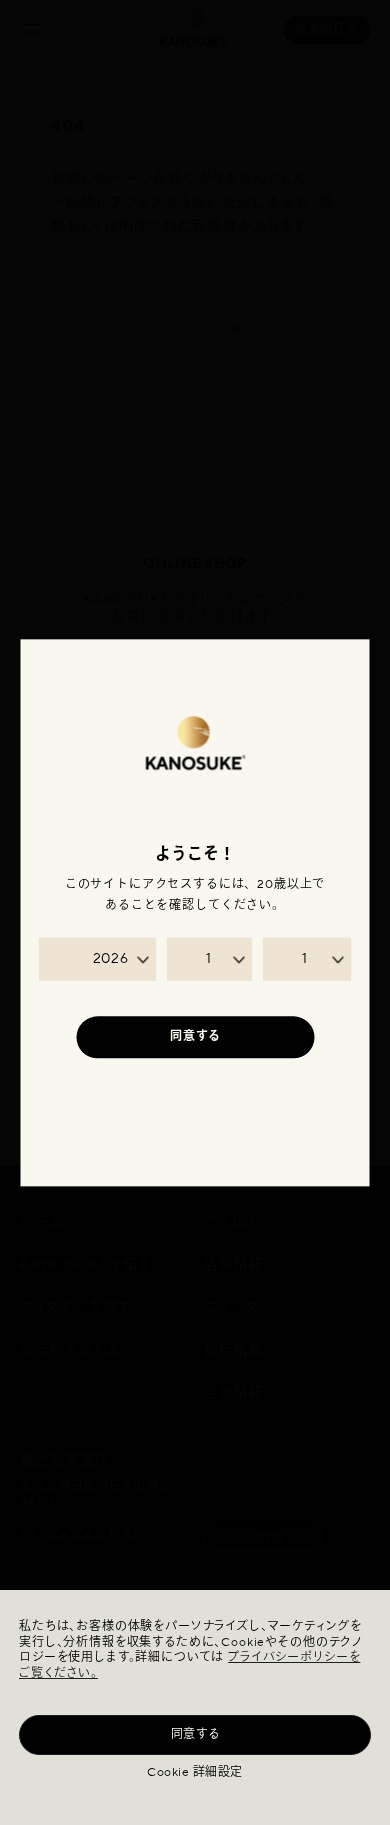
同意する (195, 1734)
